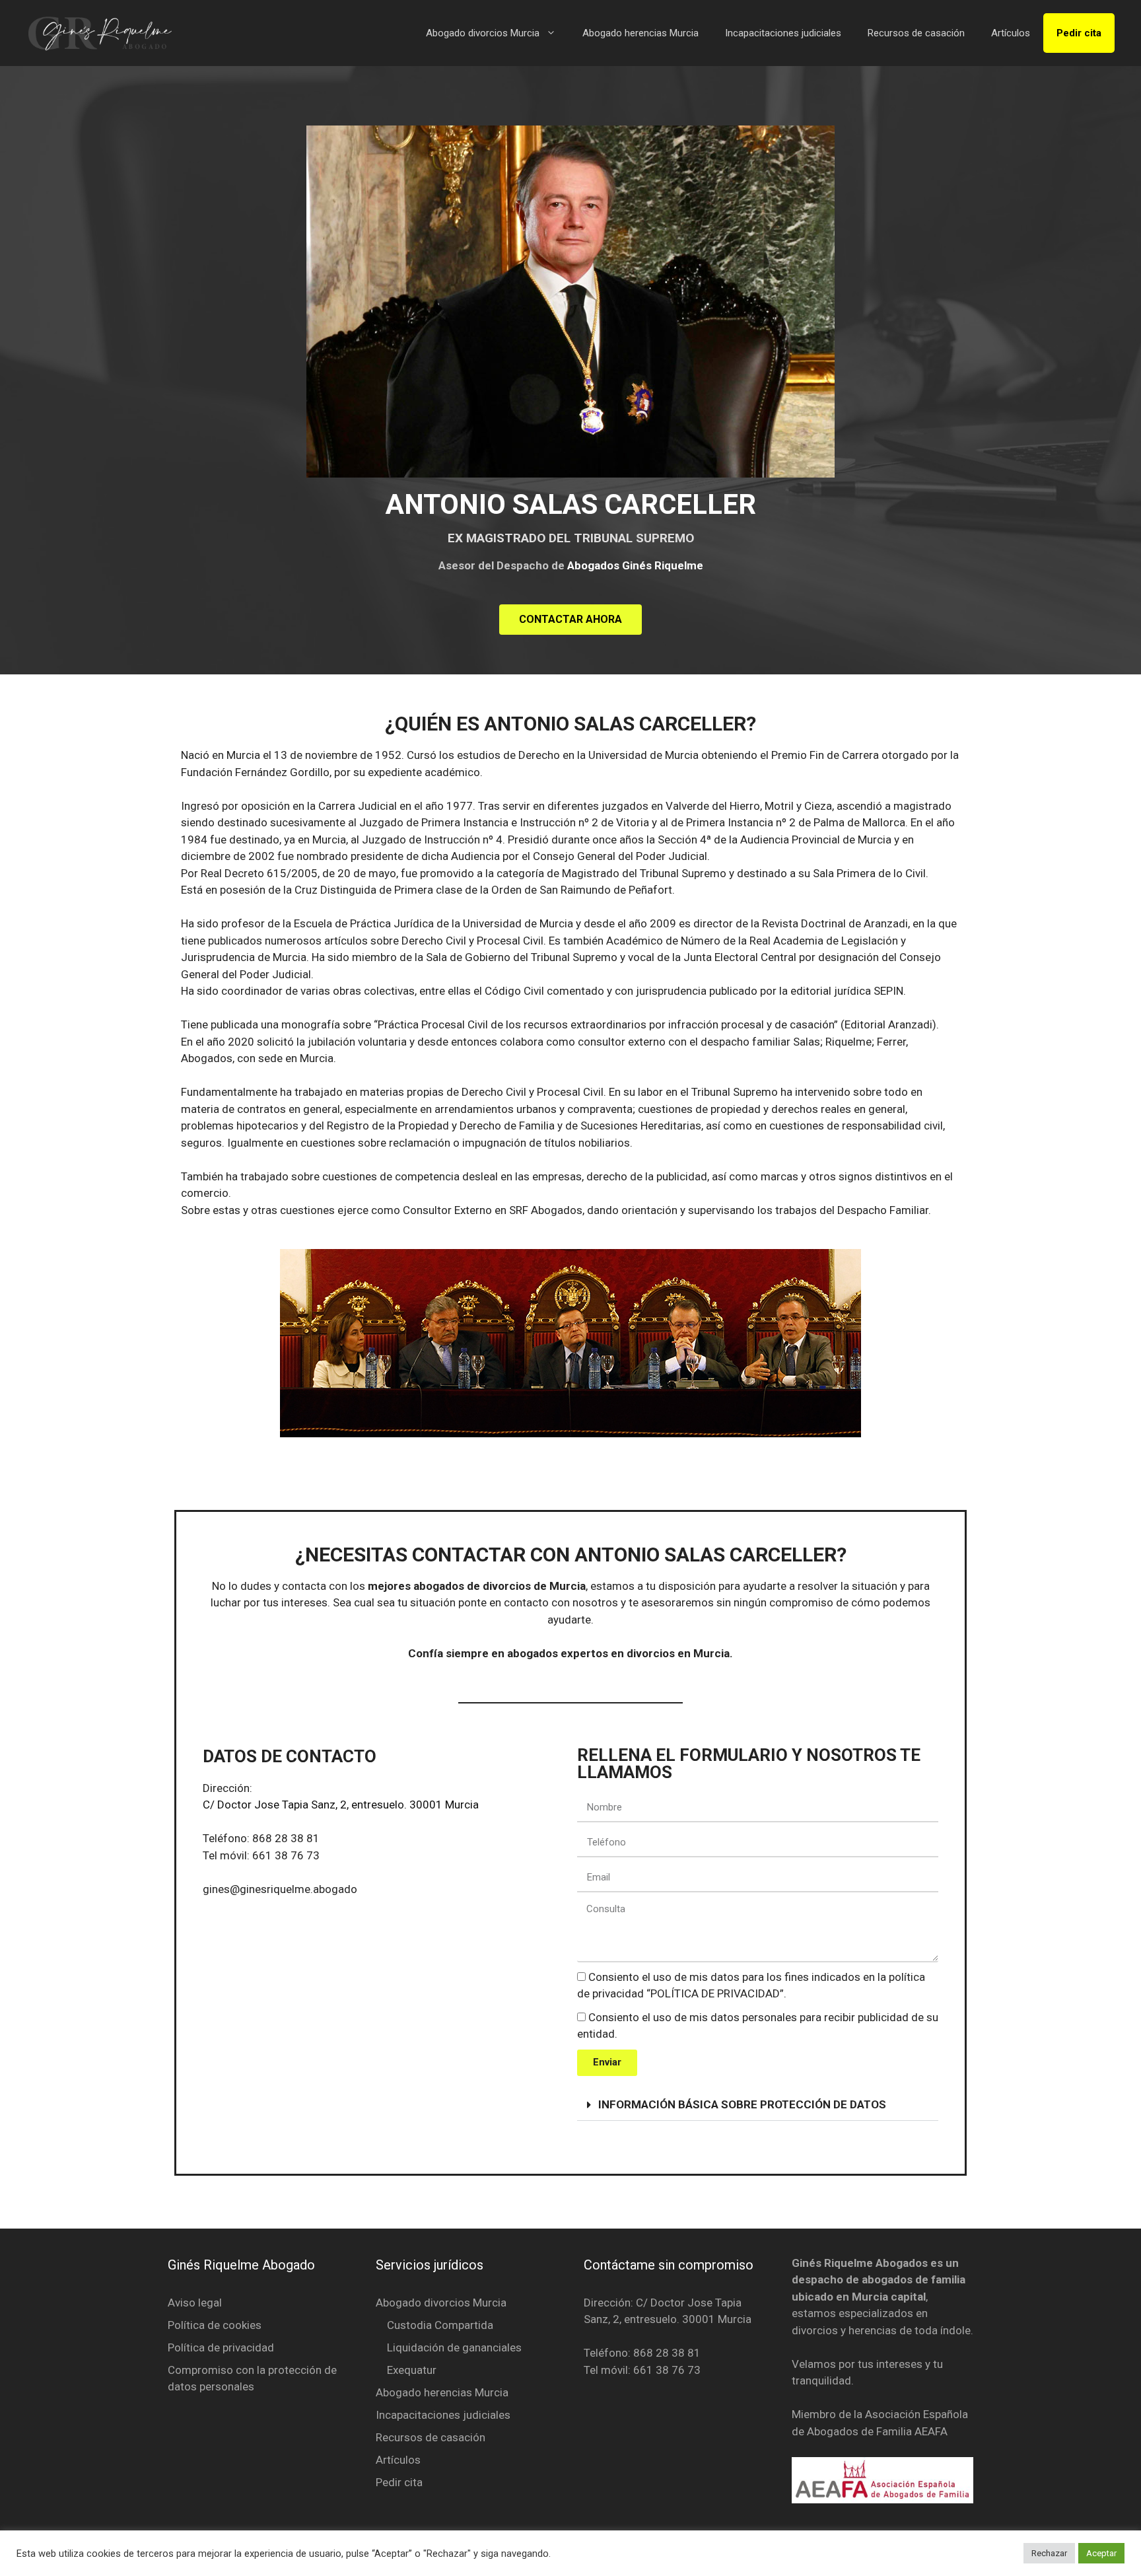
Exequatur (412, 2370)
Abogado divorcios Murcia (483, 33)
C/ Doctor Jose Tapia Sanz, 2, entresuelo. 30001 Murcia (341, 1805)
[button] (758, 2105)
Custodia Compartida (440, 2325)
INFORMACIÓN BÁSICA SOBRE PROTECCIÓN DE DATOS (742, 2104)
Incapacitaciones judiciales (783, 33)
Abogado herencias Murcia (640, 33)
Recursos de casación (916, 33)
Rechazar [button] (1049, 2553)
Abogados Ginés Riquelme (635, 565)
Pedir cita (1079, 33)
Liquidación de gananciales (454, 2347)
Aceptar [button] (1101, 2553)
